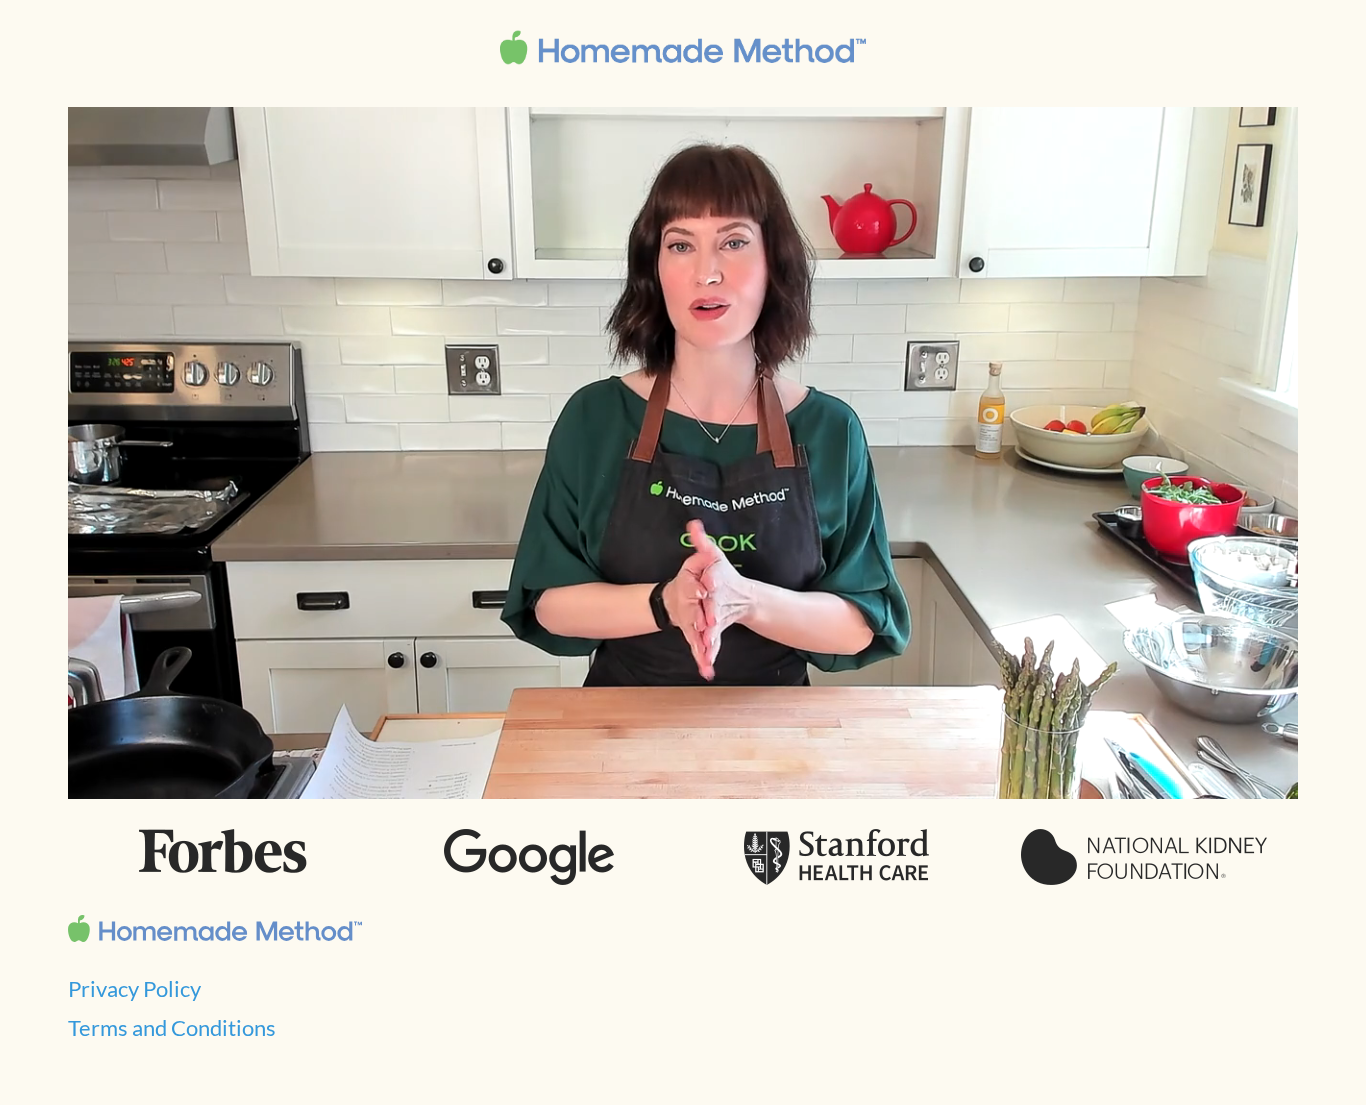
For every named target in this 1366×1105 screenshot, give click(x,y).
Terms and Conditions (172, 1027)
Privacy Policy (134, 988)
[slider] (638, 777)
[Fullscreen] (1272, 777)
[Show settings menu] (1221, 777)
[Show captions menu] (1118, 777)
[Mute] (1169, 777)
